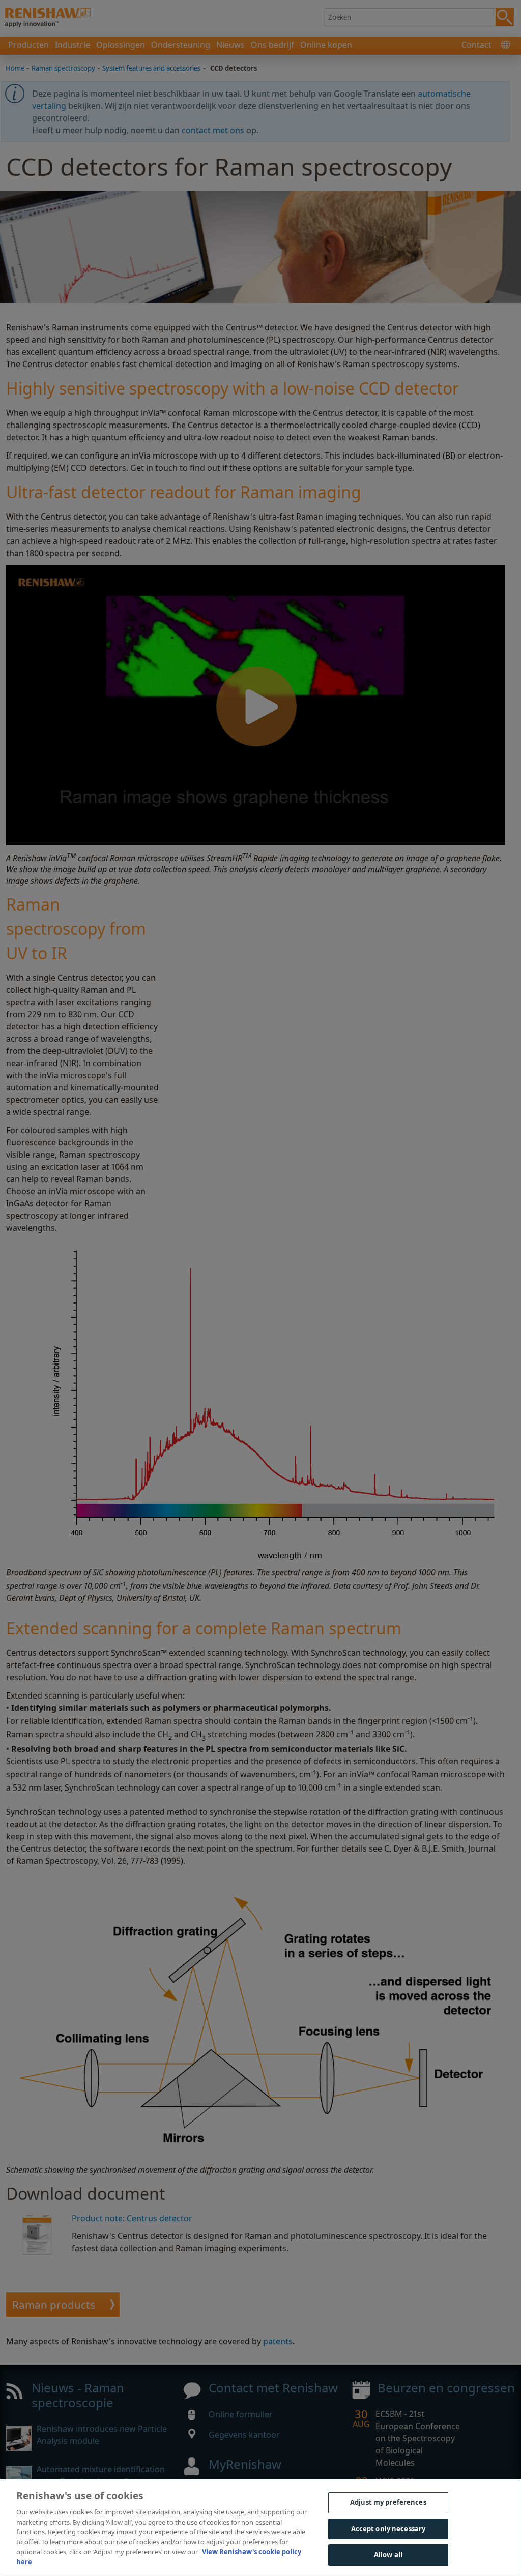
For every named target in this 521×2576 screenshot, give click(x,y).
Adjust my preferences (388, 2502)
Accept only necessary (388, 2529)
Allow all (388, 2555)
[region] (260, 2528)
